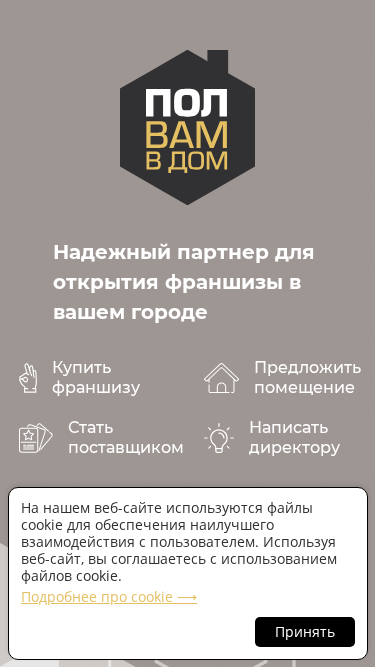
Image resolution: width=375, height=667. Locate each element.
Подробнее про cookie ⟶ (109, 596)
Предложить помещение (307, 377)
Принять (305, 631)
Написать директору (294, 437)
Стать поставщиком (126, 437)
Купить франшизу (96, 377)
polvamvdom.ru (187, 127)
